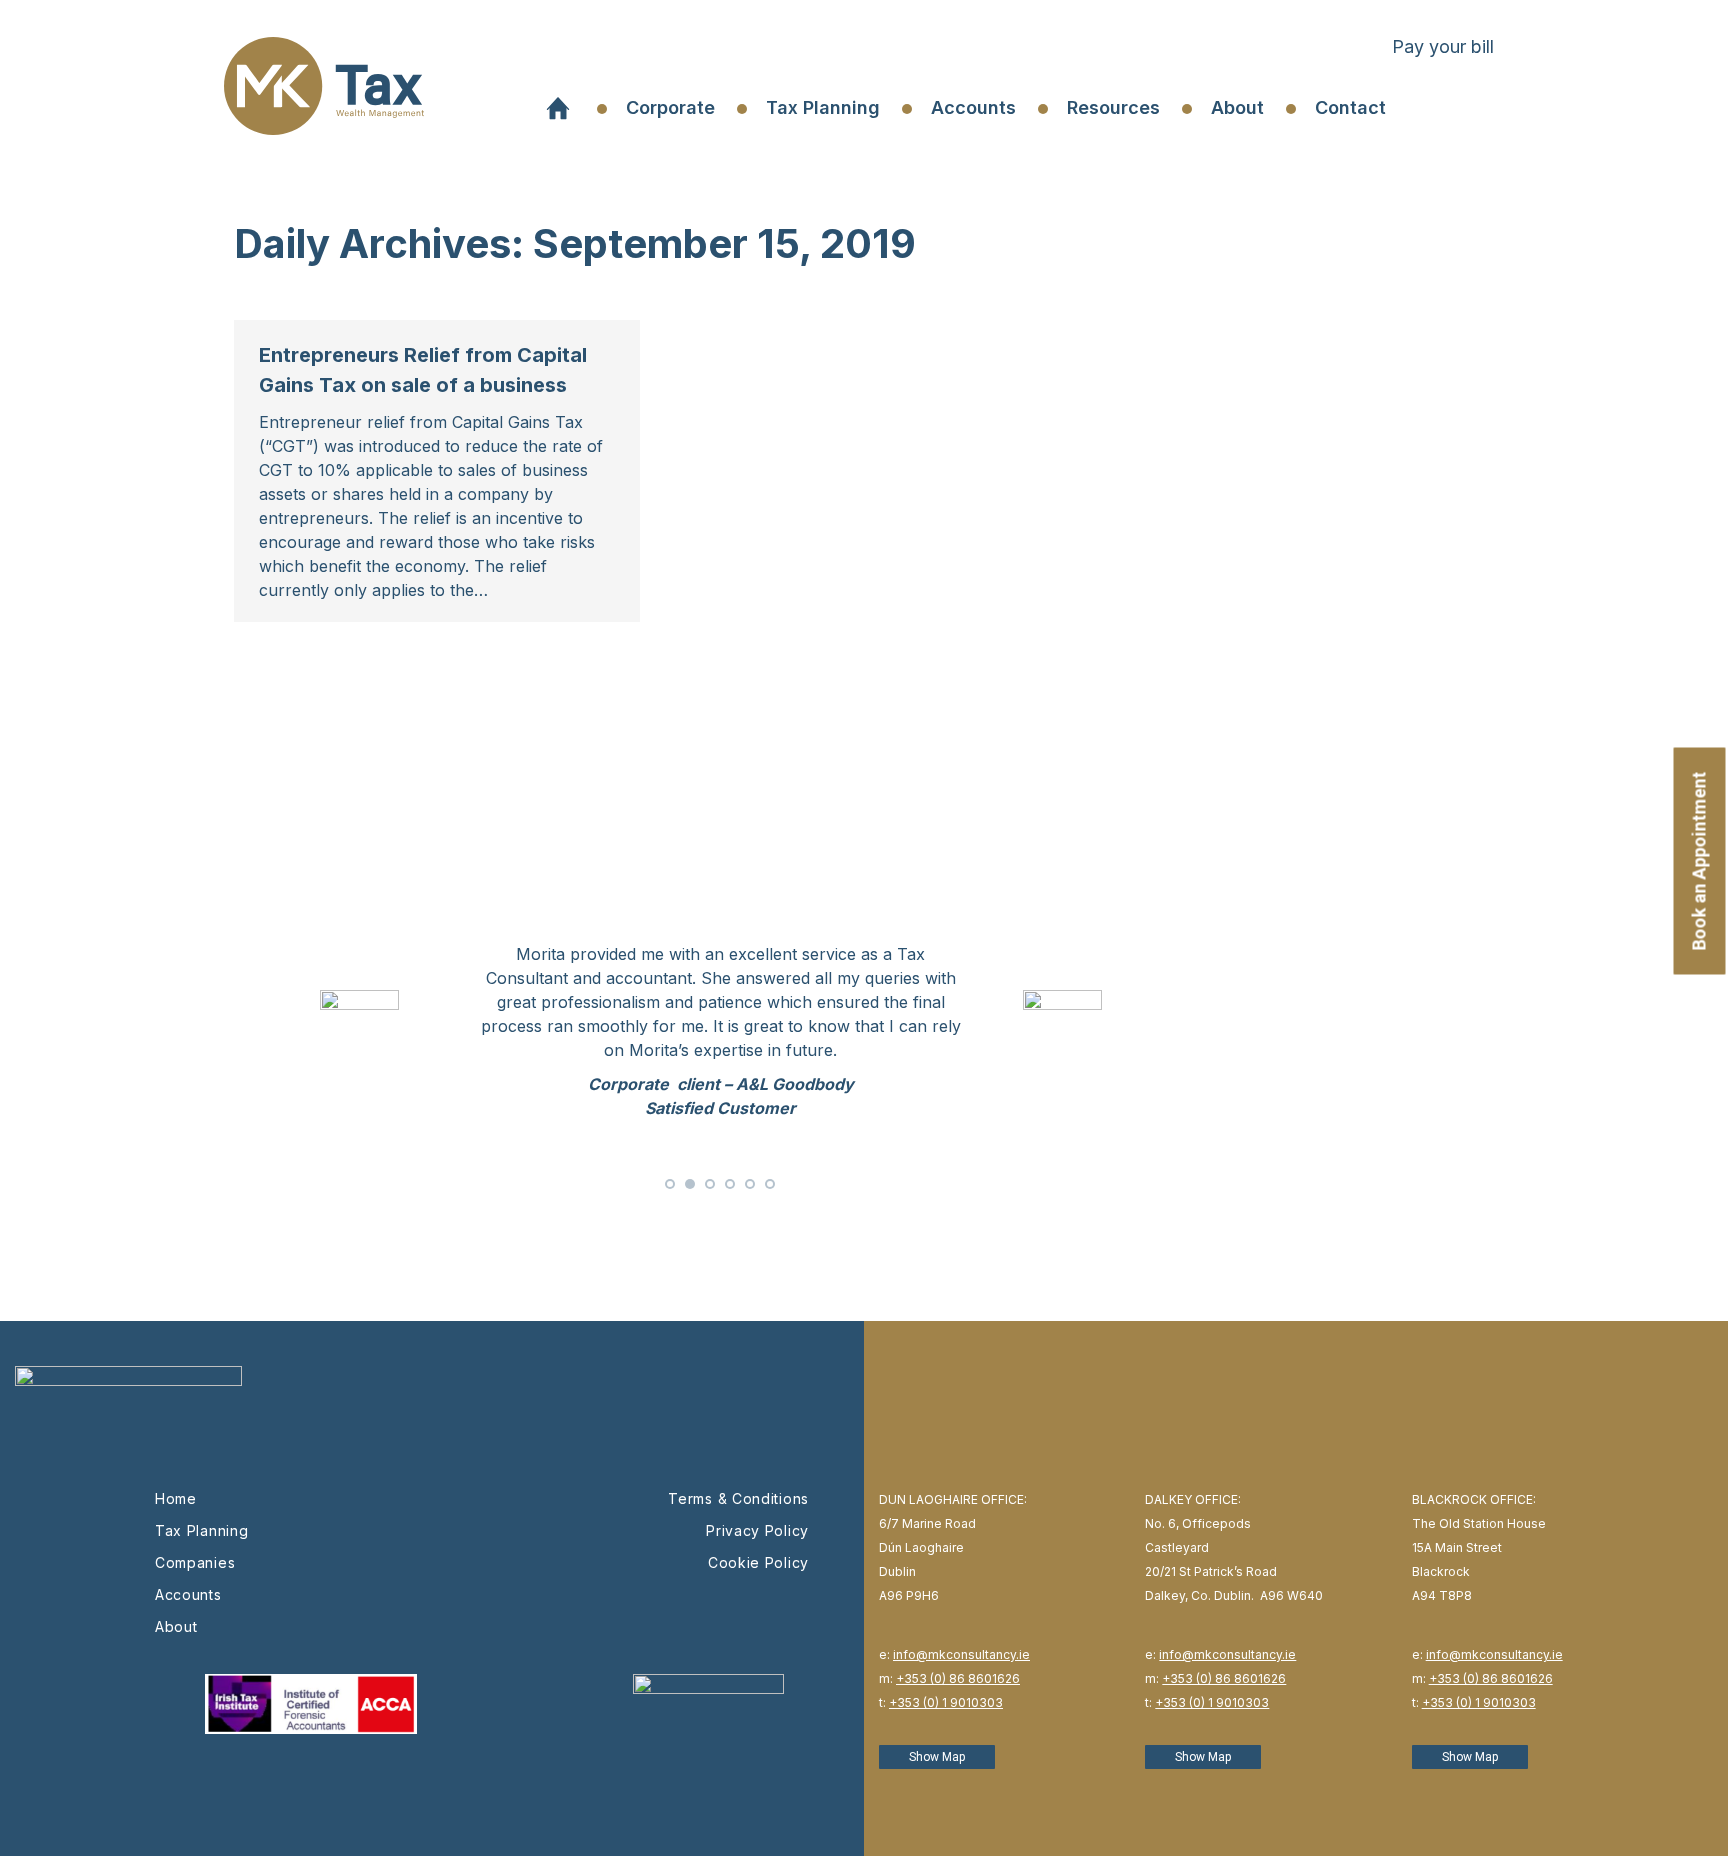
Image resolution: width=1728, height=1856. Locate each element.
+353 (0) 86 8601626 (958, 1678)
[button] (670, 1184)
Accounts (188, 1594)
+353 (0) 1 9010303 (946, 1702)
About (176, 1626)
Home (176, 1498)
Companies (195, 1562)
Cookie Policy (758, 1562)
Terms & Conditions (738, 1498)
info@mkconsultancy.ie (961, 1654)
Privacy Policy (757, 1530)
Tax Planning (201, 1530)
